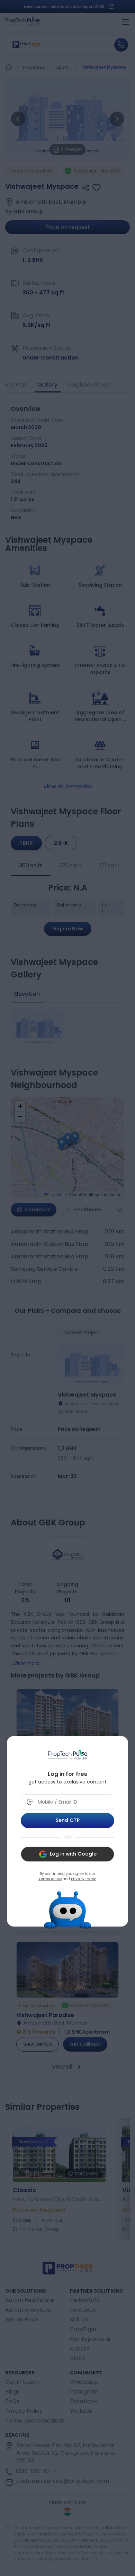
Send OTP (68, 1820)
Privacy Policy (83, 1879)
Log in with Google (73, 1854)
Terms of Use (50, 1879)
